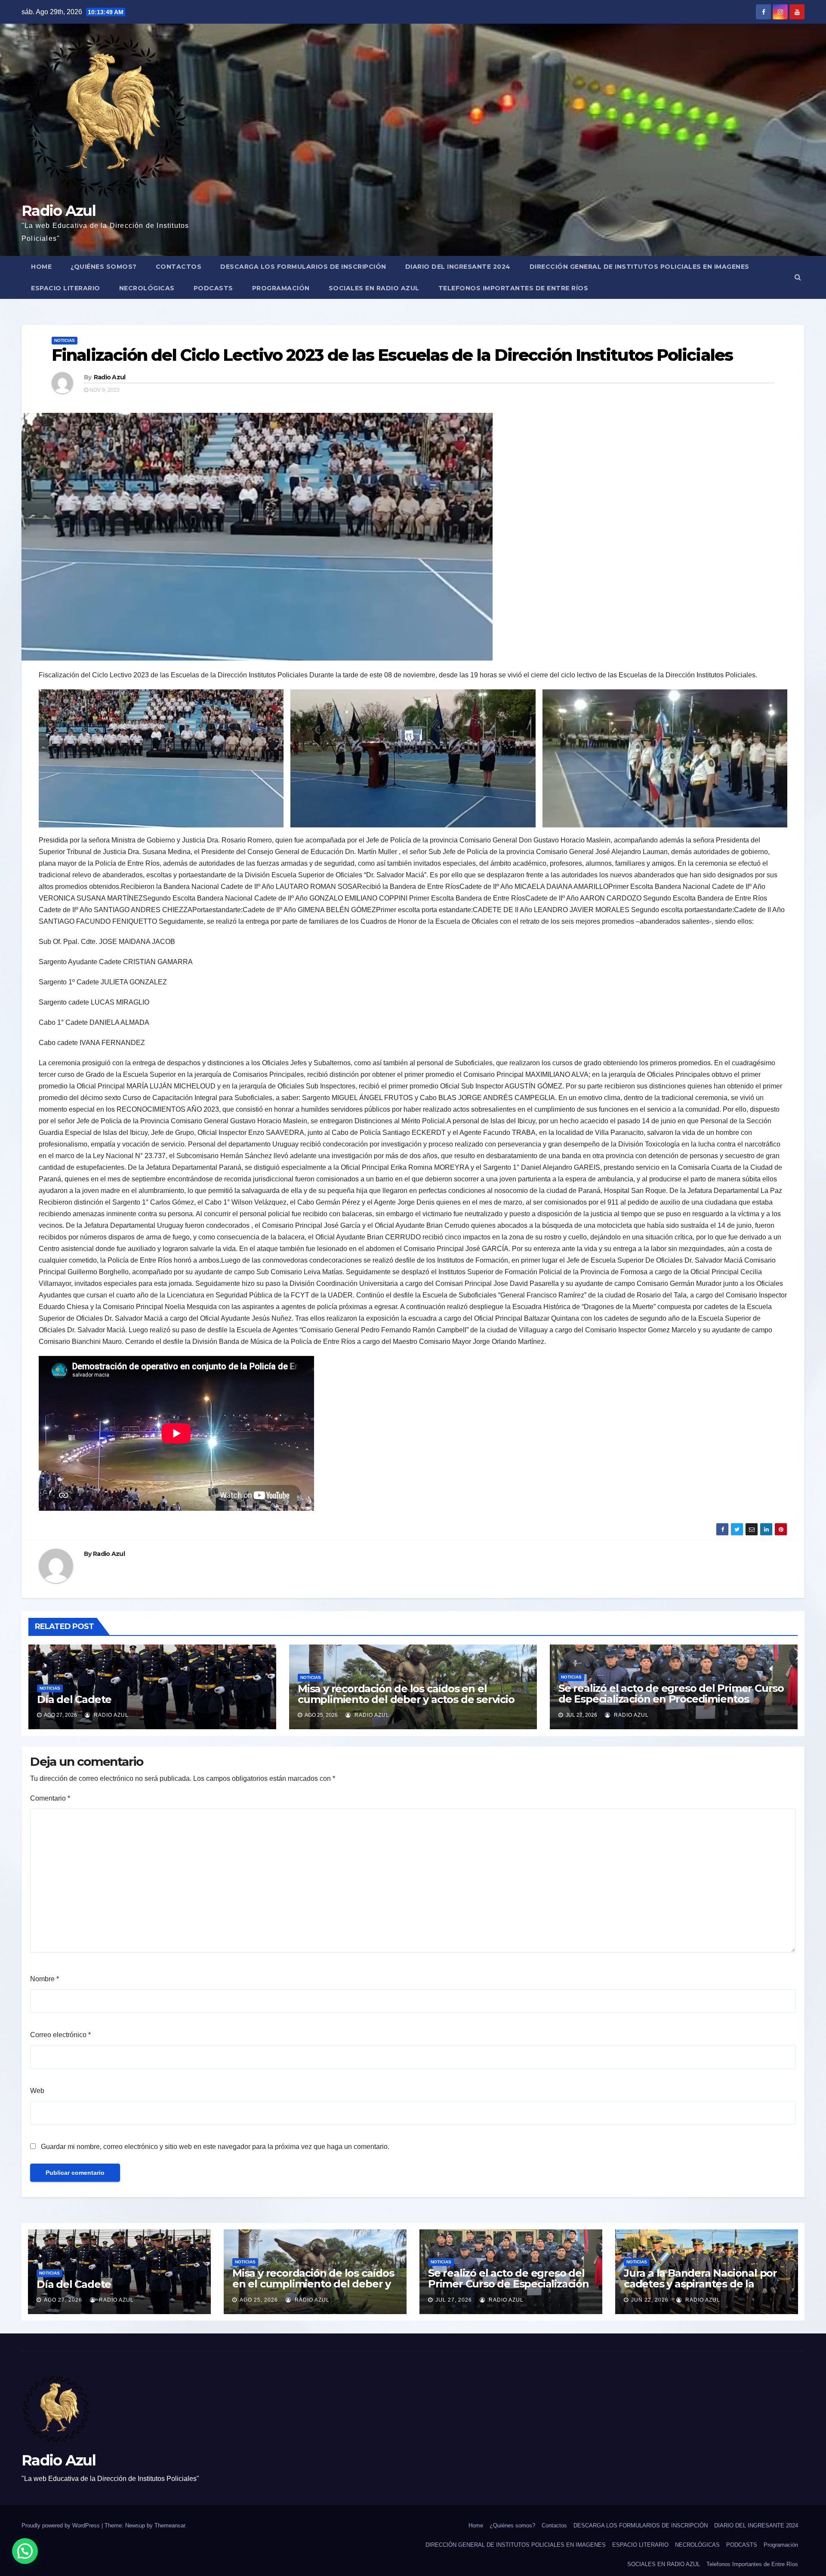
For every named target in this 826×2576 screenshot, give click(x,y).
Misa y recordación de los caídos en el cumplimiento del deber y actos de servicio (406, 1694)
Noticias (65, 340)
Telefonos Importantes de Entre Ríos (513, 288)
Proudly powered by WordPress (62, 2525)
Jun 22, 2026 (650, 2300)
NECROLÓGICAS (147, 288)
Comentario (50, 1798)
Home (41, 267)
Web (37, 2091)
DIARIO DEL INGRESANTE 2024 (458, 267)
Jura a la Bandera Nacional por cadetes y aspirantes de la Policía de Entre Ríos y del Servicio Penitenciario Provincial (704, 2289)
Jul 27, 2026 (454, 2300)
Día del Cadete (74, 1699)
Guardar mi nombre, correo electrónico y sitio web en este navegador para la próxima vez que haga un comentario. (215, 2147)
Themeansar (170, 2525)
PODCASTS (213, 288)
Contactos (179, 267)
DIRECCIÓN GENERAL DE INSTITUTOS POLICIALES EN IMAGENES (640, 267)
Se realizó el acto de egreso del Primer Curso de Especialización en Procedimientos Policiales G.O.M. (671, 1699)
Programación (281, 288)
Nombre (45, 1979)
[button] (798, 277)
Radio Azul (59, 211)
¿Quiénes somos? (104, 267)
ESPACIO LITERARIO (66, 288)
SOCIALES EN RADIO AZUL (374, 288)
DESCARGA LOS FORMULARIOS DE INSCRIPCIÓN (303, 267)
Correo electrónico (60, 2035)
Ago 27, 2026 (63, 2300)
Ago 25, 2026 (259, 2300)
